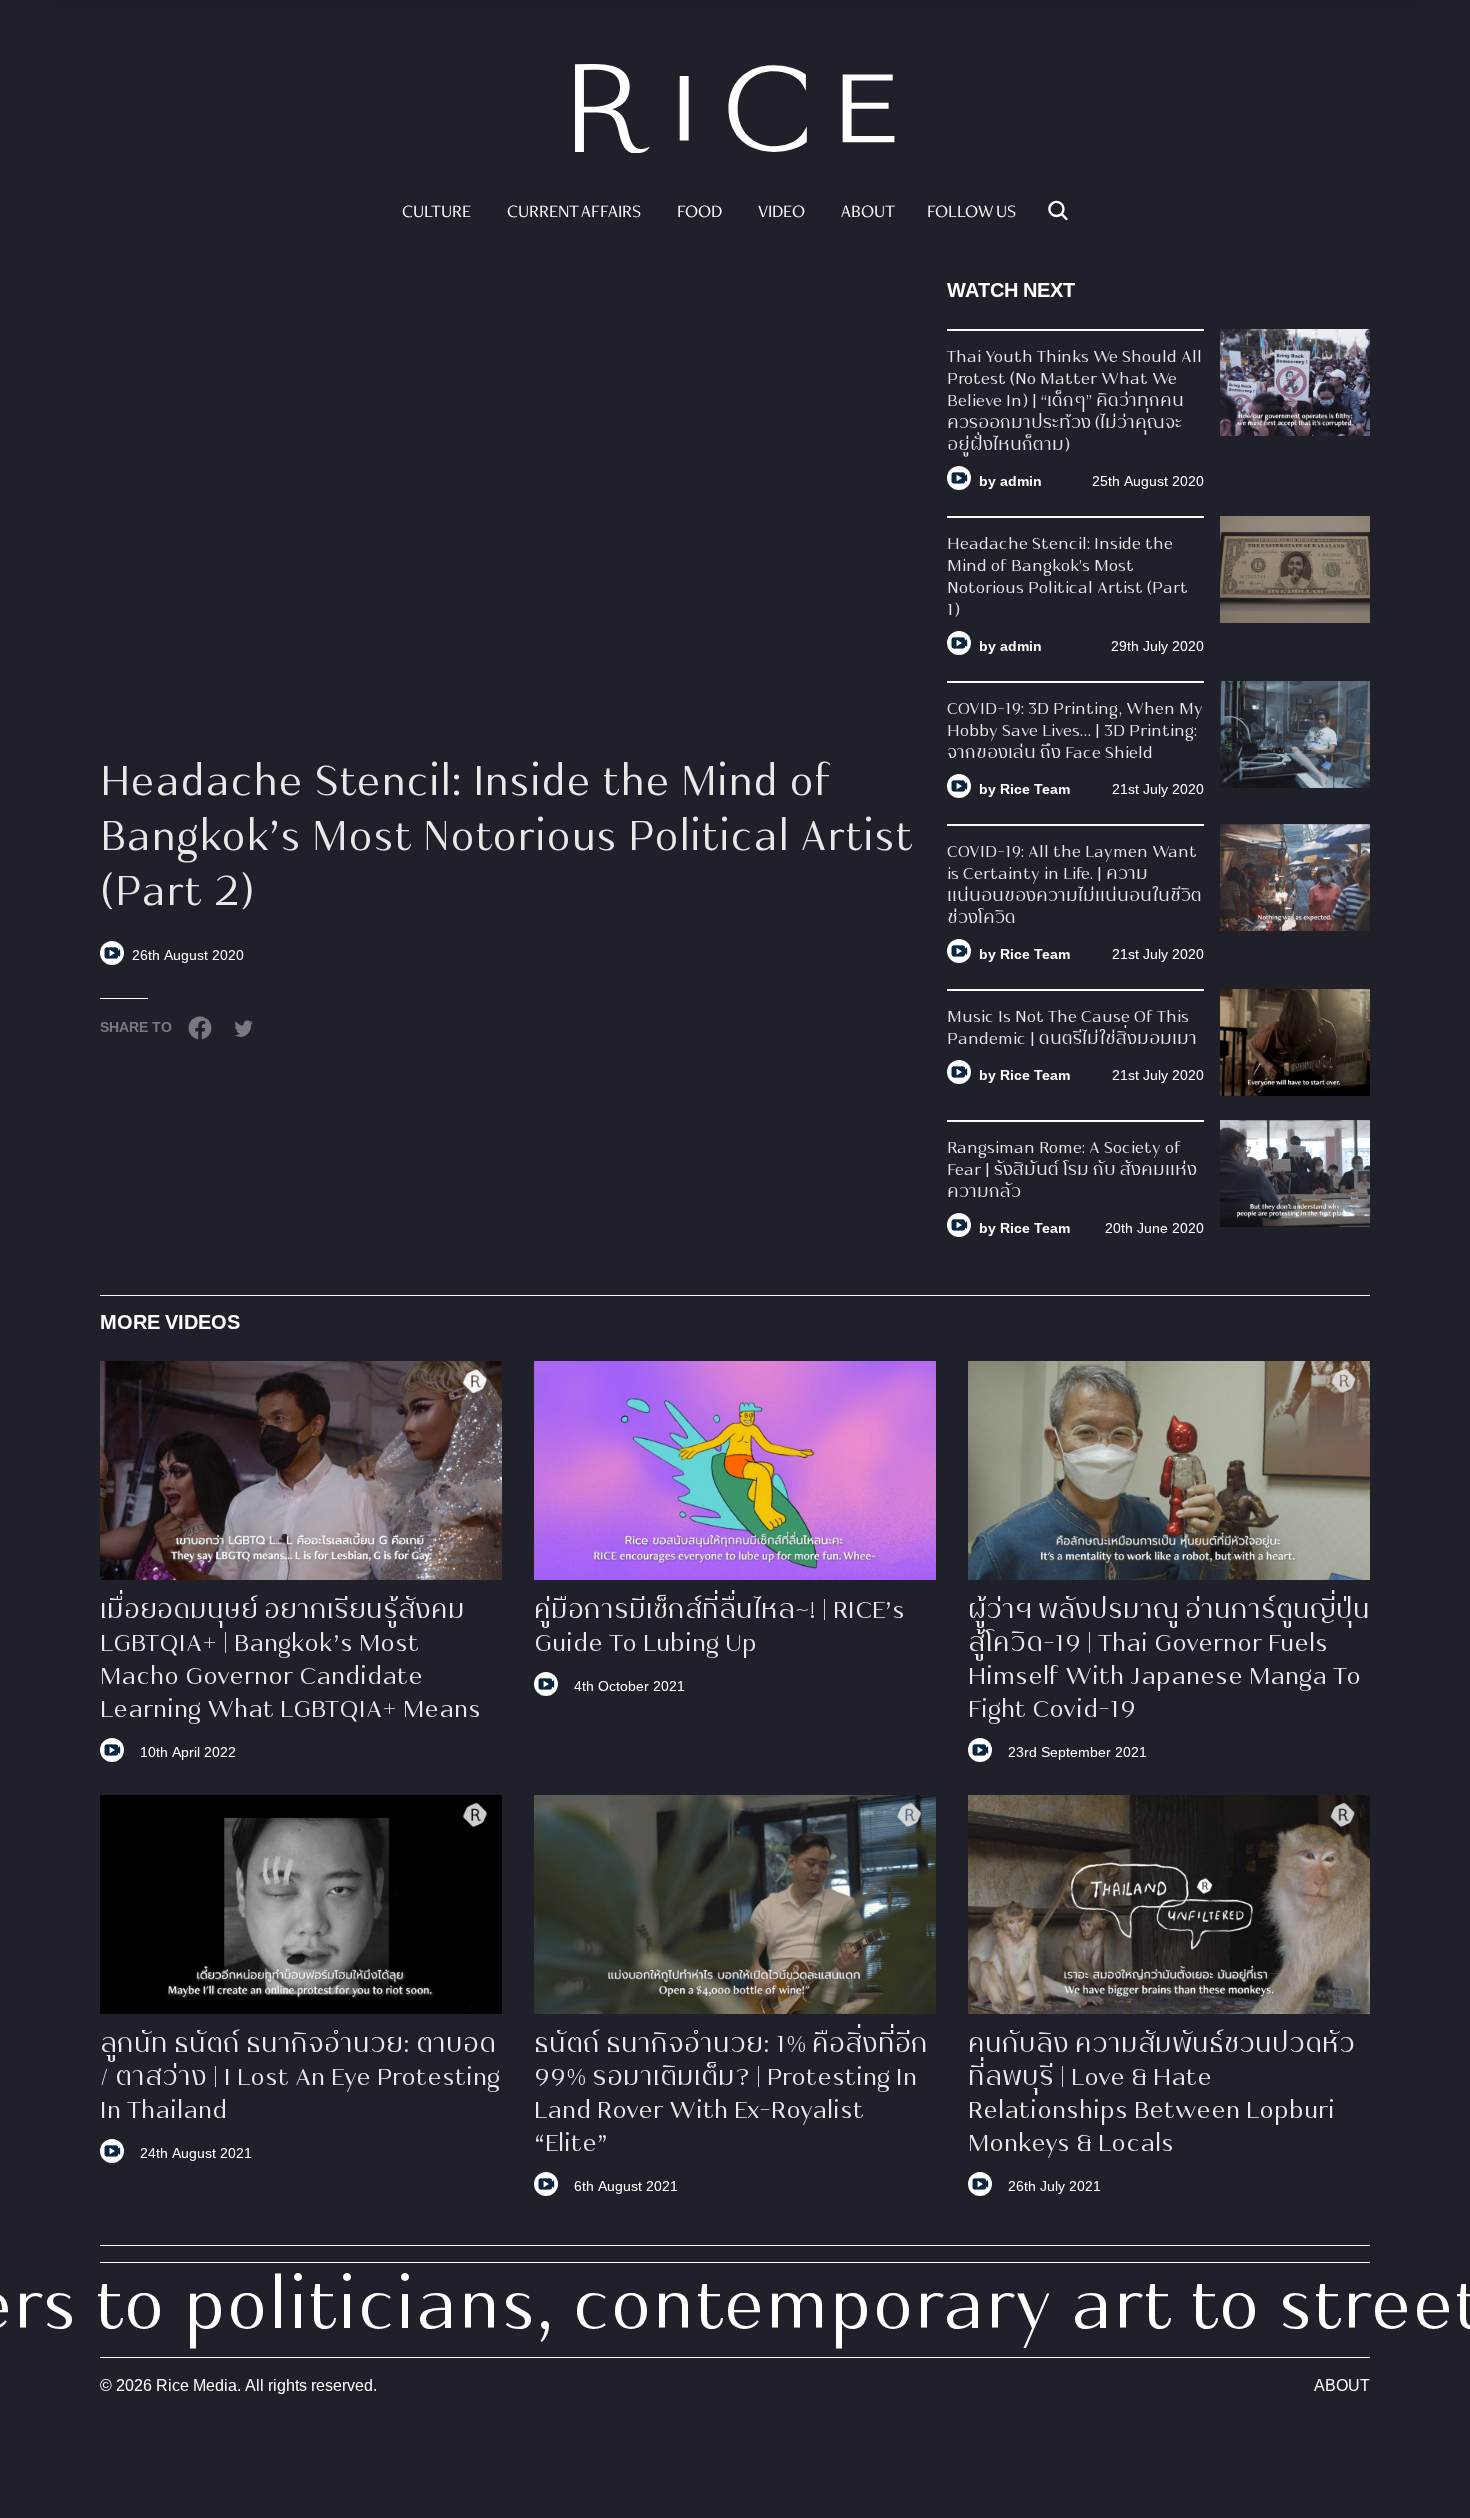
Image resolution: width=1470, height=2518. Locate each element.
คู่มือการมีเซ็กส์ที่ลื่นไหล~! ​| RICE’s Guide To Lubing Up (719, 1628)
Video (781, 213)
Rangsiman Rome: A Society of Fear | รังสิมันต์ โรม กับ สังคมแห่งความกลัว (1072, 1171)
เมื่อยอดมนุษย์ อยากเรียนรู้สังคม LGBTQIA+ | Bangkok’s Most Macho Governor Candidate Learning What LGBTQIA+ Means (290, 1661)
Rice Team (1035, 789)
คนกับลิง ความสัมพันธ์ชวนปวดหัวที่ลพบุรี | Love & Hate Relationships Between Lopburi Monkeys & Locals (1161, 2095)
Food (699, 213)
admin (1021, 481)
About (868, 213)
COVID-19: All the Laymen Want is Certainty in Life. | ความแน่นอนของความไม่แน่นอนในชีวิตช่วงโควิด (1074, 886)
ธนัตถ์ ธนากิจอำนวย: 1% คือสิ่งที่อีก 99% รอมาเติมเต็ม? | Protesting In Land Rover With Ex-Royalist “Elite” (731, 2095)
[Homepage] (735, 112)
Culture (436, 213)
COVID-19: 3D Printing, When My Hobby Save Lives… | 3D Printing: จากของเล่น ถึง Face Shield (1075, 732)
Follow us (971, 213)
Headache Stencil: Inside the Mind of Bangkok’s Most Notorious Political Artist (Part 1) (1067, 578)
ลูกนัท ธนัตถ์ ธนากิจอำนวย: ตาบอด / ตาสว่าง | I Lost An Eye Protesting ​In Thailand (300, 2079)
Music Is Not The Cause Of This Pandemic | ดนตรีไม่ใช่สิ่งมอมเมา (1072, 1029)
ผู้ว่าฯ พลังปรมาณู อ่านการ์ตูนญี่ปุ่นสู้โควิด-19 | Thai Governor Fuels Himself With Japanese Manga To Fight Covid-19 (1169, 1661)
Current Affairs (574, 213)
